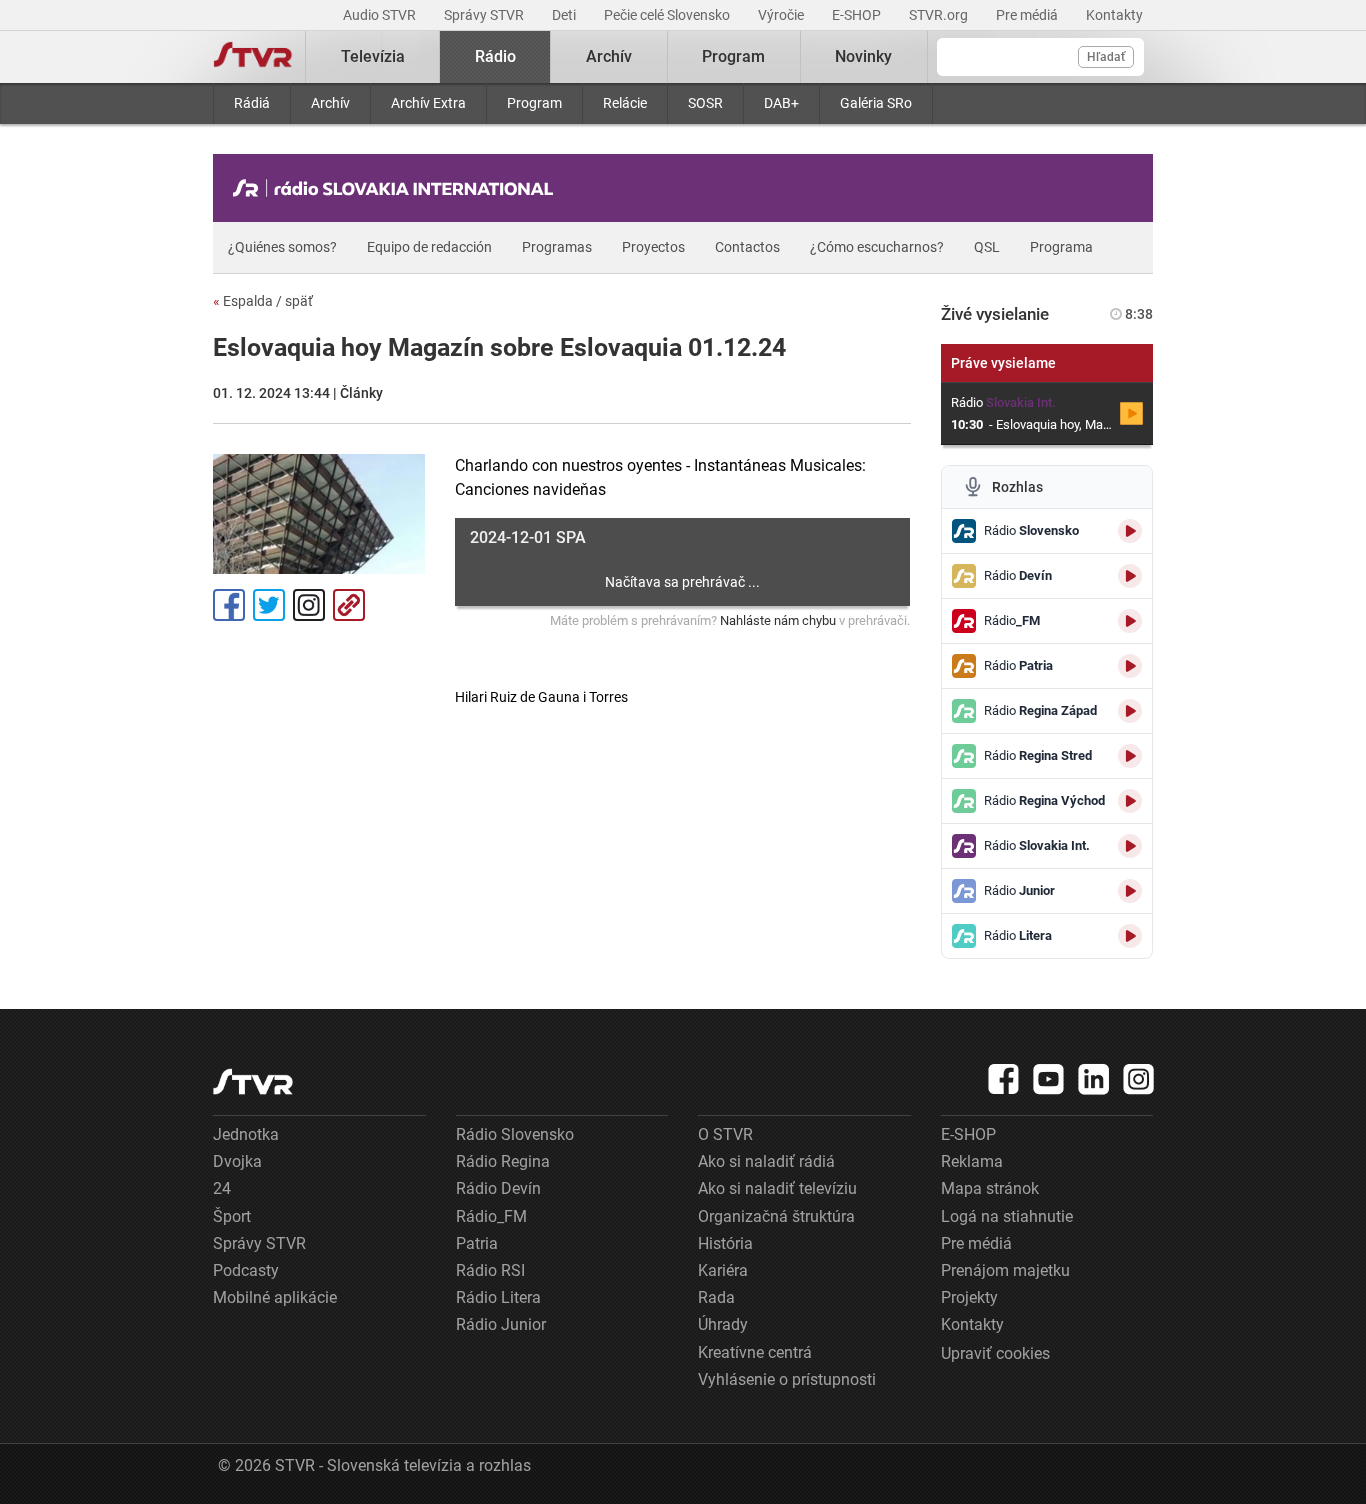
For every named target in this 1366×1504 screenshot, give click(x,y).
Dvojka (237, 1161)
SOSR (705, 103)
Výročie (782, 15)
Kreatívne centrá (755, 1352)
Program (534, 103)
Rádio (495, 56)
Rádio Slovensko (515, 1134)
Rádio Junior (501, 1324)
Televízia (373, 56)
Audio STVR (381, 15)
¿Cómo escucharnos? (877, 247)
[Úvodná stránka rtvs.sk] (253, 57)
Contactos (747, 247)
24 (222, 1188)
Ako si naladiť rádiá (766, 1161)
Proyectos (653, 247)
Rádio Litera (498, 1297)
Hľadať (1106, 57)
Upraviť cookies (995, 1353)
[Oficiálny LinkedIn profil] (1094, 1079)
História (725, 1243)
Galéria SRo (876, 103)
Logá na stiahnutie (1007, 1216)
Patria (477, 1243)
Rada (716, 1297)
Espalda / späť (263, 301)
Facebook (229, 605)
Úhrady (723, 1324)
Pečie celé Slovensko (668, 15)
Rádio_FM (491, 1216)
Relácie (625, 103)
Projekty (969, 1297)
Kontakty (1114, 15)
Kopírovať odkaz (349, 605)
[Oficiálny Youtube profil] (1049, 1079)
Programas (557, 247)
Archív (330, 103)
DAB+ (781, 103)
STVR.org (940, 15)
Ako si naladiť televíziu (777, 1188)
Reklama (972, 1161)
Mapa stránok (990, 1188)
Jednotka (246, 1134)
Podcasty (246, 1270)
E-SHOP (858, 15)
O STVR (725, 1134)
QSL (987, 247)
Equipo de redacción (429, 247)
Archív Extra (428, 103)
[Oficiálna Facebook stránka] (1004, 1079)
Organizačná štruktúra (776, 1216)
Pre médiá (1028, 15)
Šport (232, 1216)
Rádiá (252, 103)
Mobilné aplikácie (275, 1297)
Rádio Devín (498, 1188)
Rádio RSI (490, 1270)
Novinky (863, 56)
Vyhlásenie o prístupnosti (787, 1379)
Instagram (309, 605)
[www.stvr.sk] (253, 1081)
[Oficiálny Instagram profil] (1139, 1079)
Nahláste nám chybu (778, 620)
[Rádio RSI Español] (398, 188)
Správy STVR (485, 15)
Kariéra (723, 1270)
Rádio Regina (503, 1161)
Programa (1061, 247)
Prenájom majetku (1005, 1270)
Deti (565, 15)
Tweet (269, 605)
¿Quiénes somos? (282, 247)
